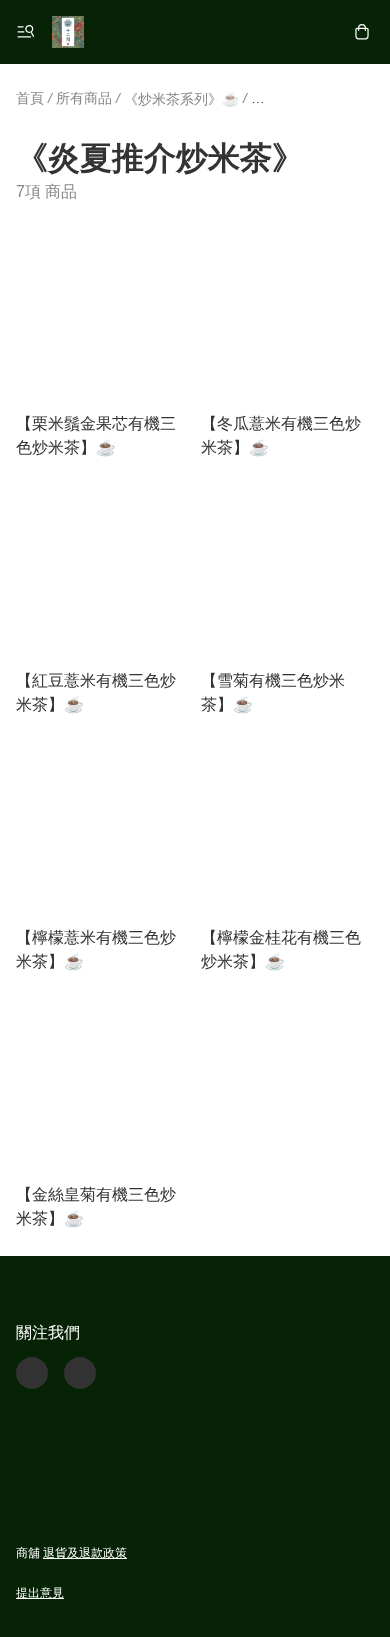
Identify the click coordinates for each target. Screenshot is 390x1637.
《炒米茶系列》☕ (181, 99)
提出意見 (40, 1593)
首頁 (30, 98)
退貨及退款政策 (85, 1553)
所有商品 (84, 98)
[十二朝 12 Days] (68, 32)
